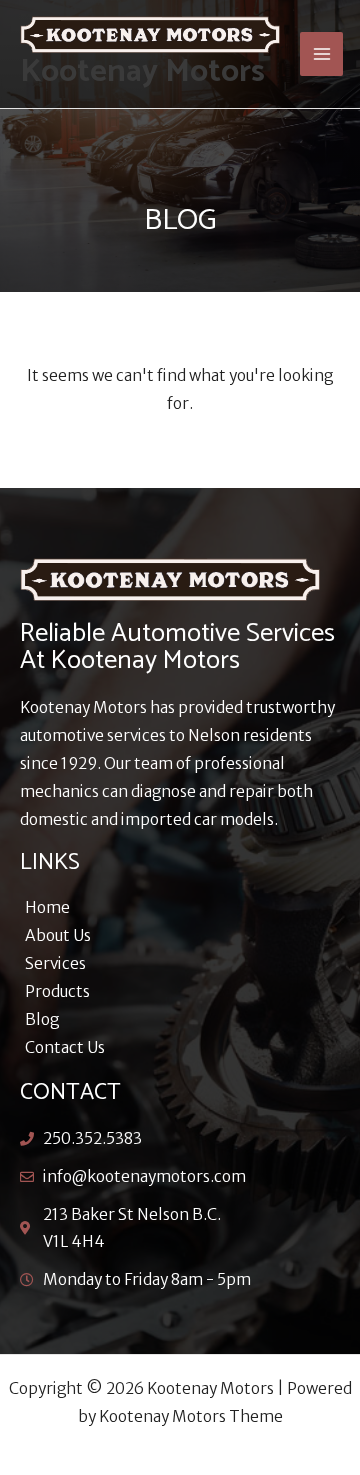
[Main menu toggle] (321, 53)
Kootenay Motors (142, 72)
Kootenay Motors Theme (191, 1416)
